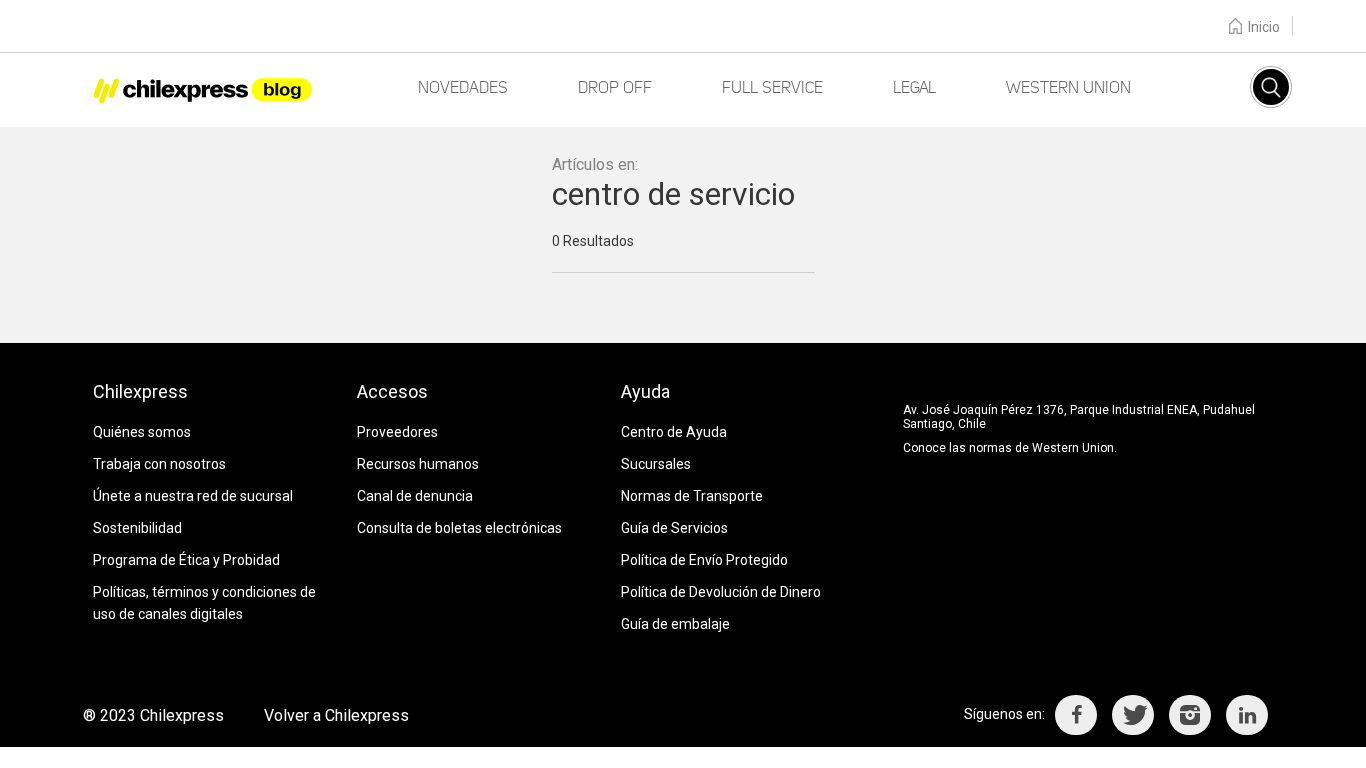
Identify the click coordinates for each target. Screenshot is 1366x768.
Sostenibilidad (137, 528)
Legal (914, 88)
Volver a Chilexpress (336, 715)
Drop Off (615, 88)
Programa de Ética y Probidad (186, 560)
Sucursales (656, 464)
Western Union (1068, 88)
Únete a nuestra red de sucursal (193, 496)
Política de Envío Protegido (704, 560)
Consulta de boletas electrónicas (459, 528)
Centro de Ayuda (674, 432)
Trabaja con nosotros (159, 464)
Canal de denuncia (415, 496)
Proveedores (397, 432)
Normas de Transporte (692, 496)
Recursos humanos (418, 464)
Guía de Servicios (674, 528)
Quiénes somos (142, 432)
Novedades (463, 88)
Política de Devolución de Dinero (721, 592)
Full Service (772, 88)
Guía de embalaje (675, 624)
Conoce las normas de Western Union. (1010, 448)
